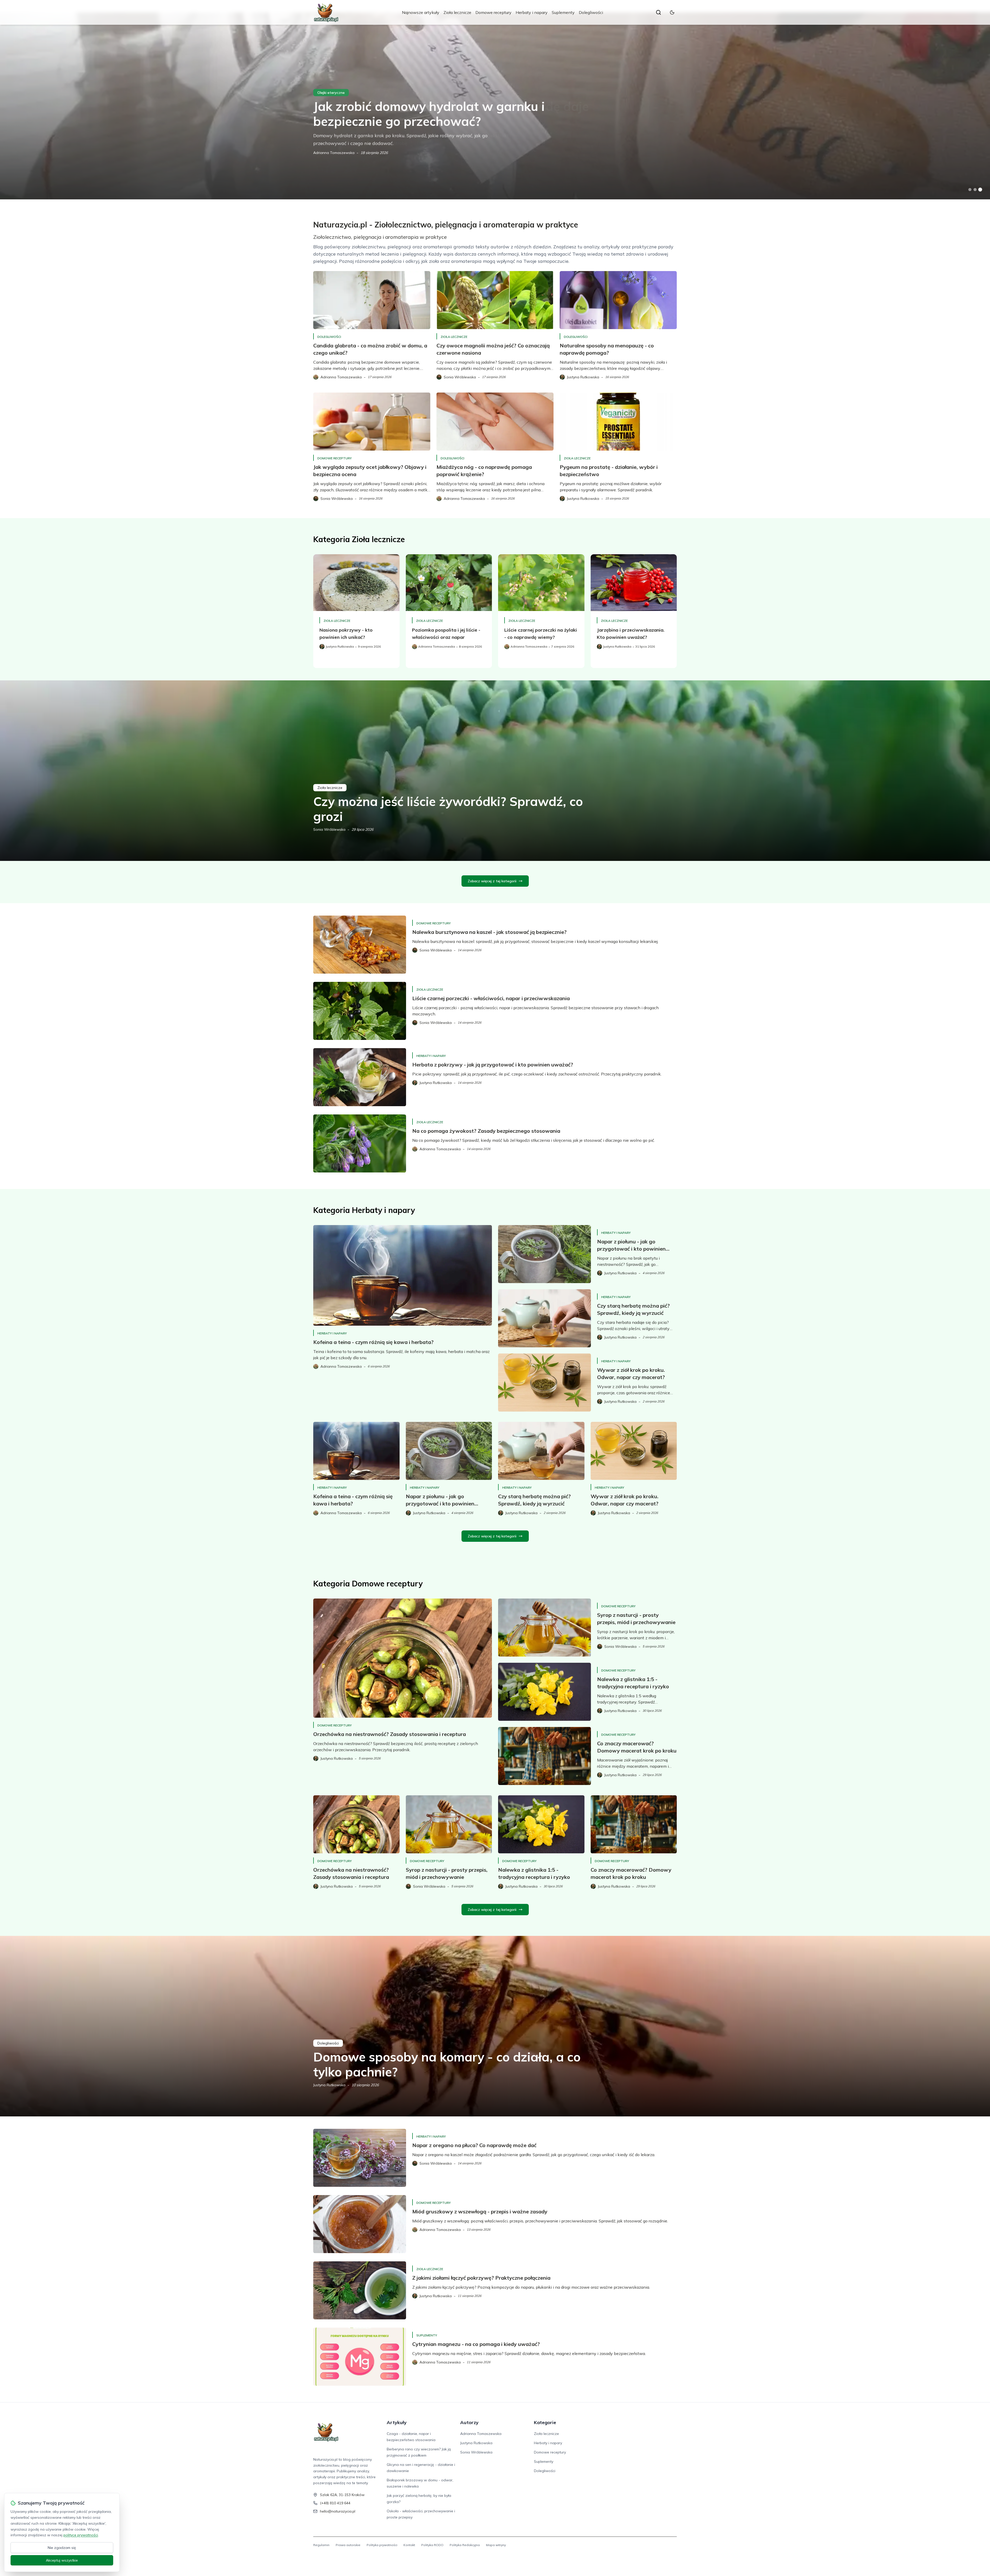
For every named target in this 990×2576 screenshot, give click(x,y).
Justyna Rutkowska (329, 153)
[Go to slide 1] (970, 190)
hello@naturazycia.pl (338, 2511)
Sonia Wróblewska (329, 829)
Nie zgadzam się (62, 2548)
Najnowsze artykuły (421, 12)
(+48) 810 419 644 (335, 2503)
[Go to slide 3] (980, 190)
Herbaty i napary (532, 12)
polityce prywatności (81, 2535)
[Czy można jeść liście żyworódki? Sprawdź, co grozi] (495, 771)
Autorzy (469, 2422)
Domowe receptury (493, 12)
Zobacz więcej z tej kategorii (492, 881)
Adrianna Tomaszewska (481, 2434)
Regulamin (321, 2545)
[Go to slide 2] (975, 190)
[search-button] (658, 12)
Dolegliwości (591, 12)
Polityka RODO (432, 2545)
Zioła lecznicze (457, 12)
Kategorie (545, 2422)
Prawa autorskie (348, 2545)
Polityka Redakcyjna (465, 2545)
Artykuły (397, 2422)
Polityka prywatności (382, 2545)
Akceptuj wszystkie (62, 2560)
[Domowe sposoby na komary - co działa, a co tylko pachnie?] (495, 2026)
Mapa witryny (496, 2545)
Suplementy (563, 12)
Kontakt (409, 2545)
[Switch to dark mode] (672, 12)
